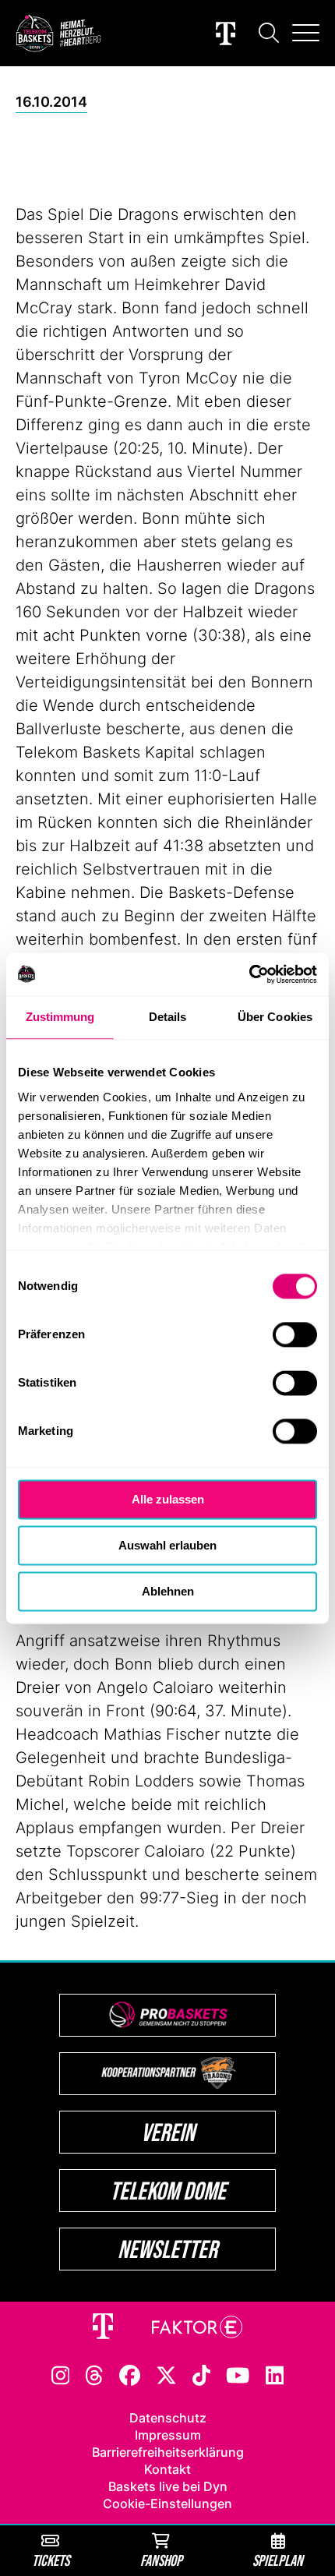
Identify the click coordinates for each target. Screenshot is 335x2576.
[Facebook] (130, 2374)
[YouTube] (238, 2374)
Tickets (51, 2560)
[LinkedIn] (275, 2374)
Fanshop (161, 2560)
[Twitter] (166, 2374)
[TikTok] (202, 2374)
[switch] (295, 1334)
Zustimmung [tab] (60, 1017)
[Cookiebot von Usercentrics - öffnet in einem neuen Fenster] (249, 974)
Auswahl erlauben (167, 1545)
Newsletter (167, 2249)
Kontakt (167, 2469)
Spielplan (278, 2560)
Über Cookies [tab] (275, 1017)
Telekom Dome (168, 2191)
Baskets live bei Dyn (168, 2486)
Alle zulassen (168, 1499)
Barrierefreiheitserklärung (168, 2452)
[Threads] (94, 2374)
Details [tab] (168, 1017)
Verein (168, 2132)
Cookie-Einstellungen (167, 2504)
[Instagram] (61, 2374)
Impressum (168, 2435)
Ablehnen (168, 1591)
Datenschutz (168, 2418)
